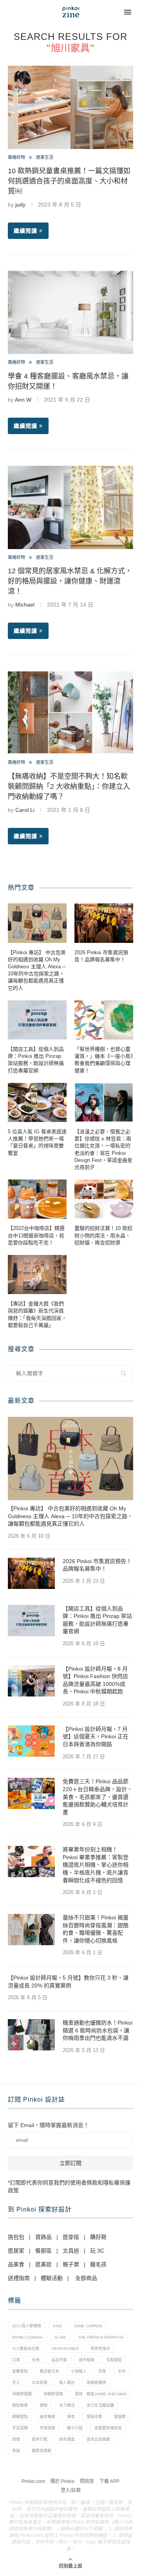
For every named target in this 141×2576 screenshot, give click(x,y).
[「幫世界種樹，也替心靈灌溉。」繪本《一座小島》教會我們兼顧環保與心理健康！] (104, 1020)
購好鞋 (98, 2237)
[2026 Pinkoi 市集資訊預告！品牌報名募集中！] (104, 923)
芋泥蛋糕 (20, 2428)
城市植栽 (87, 2360)
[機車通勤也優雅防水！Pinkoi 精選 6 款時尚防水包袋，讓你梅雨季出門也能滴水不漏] (31, 2035)
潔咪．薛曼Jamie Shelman (101, 2394)
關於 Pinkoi (62, 2481)
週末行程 (40, 2439)
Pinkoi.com (33, 2481)
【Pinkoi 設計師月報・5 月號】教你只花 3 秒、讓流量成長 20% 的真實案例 (68, 1982)
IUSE (58, 2326)
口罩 (16, 2360)
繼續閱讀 (25, 231)
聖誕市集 (94, 2417)
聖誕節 (120, 2417)
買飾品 (43, 2237)
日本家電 (40, 2383)
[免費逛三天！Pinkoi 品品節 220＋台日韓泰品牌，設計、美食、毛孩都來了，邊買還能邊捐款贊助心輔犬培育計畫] (31, 1793)
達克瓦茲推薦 (98, 2439)
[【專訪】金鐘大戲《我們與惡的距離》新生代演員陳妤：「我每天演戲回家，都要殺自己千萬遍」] (37, 1275)
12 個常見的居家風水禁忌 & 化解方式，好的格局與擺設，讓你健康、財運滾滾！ (70, 581)
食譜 (16, 2451)
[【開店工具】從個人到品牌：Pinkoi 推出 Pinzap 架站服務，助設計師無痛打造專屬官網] (37, 1020)
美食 (71, 2417)
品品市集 (59, 2360)
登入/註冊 (71, 2490)
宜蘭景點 (20, 2371)
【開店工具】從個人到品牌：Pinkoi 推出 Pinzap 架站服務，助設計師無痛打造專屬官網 (36, 1060)
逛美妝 (43, 2264)
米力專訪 (67, 2405)
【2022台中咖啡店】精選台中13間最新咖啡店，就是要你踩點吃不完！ (36, 1235)
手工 (16, 2383)
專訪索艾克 (49, 2371)
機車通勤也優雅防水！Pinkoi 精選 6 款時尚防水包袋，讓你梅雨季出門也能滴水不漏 (98, 2030)
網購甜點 (20, 2417)
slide (60, 2337)
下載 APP (109, 2481)
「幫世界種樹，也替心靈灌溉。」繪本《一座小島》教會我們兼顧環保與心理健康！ (104, 1060)
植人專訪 (67, 2383)
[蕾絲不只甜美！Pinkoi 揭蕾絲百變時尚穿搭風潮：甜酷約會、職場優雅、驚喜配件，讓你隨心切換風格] (31, 1930)
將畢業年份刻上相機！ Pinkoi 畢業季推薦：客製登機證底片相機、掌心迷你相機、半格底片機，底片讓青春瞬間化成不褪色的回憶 (96, 1865)
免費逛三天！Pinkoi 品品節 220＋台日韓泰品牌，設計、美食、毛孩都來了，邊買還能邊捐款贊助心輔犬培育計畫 (98, 1797)
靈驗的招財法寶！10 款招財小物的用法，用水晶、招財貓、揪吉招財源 (103, 1235)
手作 (122, 2371)
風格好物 (16, 157)
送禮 (16, 2439)
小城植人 (79, 2371)
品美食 (16, 2264)
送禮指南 (19, 2278)
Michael (25, 605)
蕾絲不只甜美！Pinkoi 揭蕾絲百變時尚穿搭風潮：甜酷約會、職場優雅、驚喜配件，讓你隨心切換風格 (96, 1929)
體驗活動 (52, 2278)
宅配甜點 (114, 2360)
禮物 (43, 2405)
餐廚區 (43, 2251)
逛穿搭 (71, 2237)
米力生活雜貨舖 (100, 2405)
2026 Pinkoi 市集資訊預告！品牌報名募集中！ (101, 956)
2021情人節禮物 (27, 2326)
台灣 (36, 2360)
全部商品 (86, 2278)
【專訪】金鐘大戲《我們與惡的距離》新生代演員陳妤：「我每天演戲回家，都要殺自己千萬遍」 (37, 1314)
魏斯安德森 (42, 2451)
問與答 (87, 2481)
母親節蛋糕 (53, 2394)
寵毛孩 (98, 2264)
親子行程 (75, 2428)
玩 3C (97, 2251)
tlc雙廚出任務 (26, 2349)
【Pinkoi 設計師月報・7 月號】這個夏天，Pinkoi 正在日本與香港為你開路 (96, 1737)
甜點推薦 (20, 2405)
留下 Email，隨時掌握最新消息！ (48, 2125)
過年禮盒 (67, 2439)
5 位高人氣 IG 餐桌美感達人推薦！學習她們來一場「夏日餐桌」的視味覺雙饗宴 (37, 1142)
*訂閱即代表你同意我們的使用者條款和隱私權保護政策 (69, 2186)
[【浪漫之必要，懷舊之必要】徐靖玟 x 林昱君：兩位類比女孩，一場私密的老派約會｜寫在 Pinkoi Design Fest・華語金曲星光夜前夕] (104, 1102)
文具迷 (71, 2251)
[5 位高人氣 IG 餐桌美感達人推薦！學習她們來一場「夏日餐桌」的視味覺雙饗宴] (37, 1102)
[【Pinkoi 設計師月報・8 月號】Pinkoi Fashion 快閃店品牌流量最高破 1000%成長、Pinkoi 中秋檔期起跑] (31, 1681)
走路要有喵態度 (108, 2428)
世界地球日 (100, 2349)
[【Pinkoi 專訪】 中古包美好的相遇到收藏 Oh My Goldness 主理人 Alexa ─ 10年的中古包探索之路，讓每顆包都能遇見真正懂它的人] (37, 923)
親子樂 (71, 2264)
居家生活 (45, 157)
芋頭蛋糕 (47, 2428)
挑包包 (16, 2237)
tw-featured (65, 2349)
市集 (102, 2371)
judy (20, 205)
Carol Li (25, 810)
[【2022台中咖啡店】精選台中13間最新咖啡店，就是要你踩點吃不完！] (37, 1199)
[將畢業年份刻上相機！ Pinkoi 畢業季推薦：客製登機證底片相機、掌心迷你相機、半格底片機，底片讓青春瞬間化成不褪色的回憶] (31, 1862)
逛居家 (16, 2251)
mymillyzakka (27, 2337)
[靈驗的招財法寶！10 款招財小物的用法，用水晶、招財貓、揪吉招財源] (104, 1199)
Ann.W (23, 400)
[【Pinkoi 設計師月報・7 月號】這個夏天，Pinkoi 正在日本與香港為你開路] (31, 1741)
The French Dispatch (101, 2337)
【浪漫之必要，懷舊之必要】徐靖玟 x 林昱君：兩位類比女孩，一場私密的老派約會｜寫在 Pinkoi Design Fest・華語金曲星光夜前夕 (103, 1149)
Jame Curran (88, 2326)
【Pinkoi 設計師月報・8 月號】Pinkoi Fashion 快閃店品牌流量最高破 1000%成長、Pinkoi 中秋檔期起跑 (95, 1680)
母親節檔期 (22, 2394)
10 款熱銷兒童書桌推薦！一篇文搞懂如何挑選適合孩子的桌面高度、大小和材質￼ (69, 181)
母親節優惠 (96, 2383)
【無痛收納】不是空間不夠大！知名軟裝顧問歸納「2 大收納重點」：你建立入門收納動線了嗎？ (69, 786)
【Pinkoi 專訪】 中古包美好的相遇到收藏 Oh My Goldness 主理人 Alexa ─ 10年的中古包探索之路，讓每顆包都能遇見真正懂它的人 (37, 970)
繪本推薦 (47, 2417)
